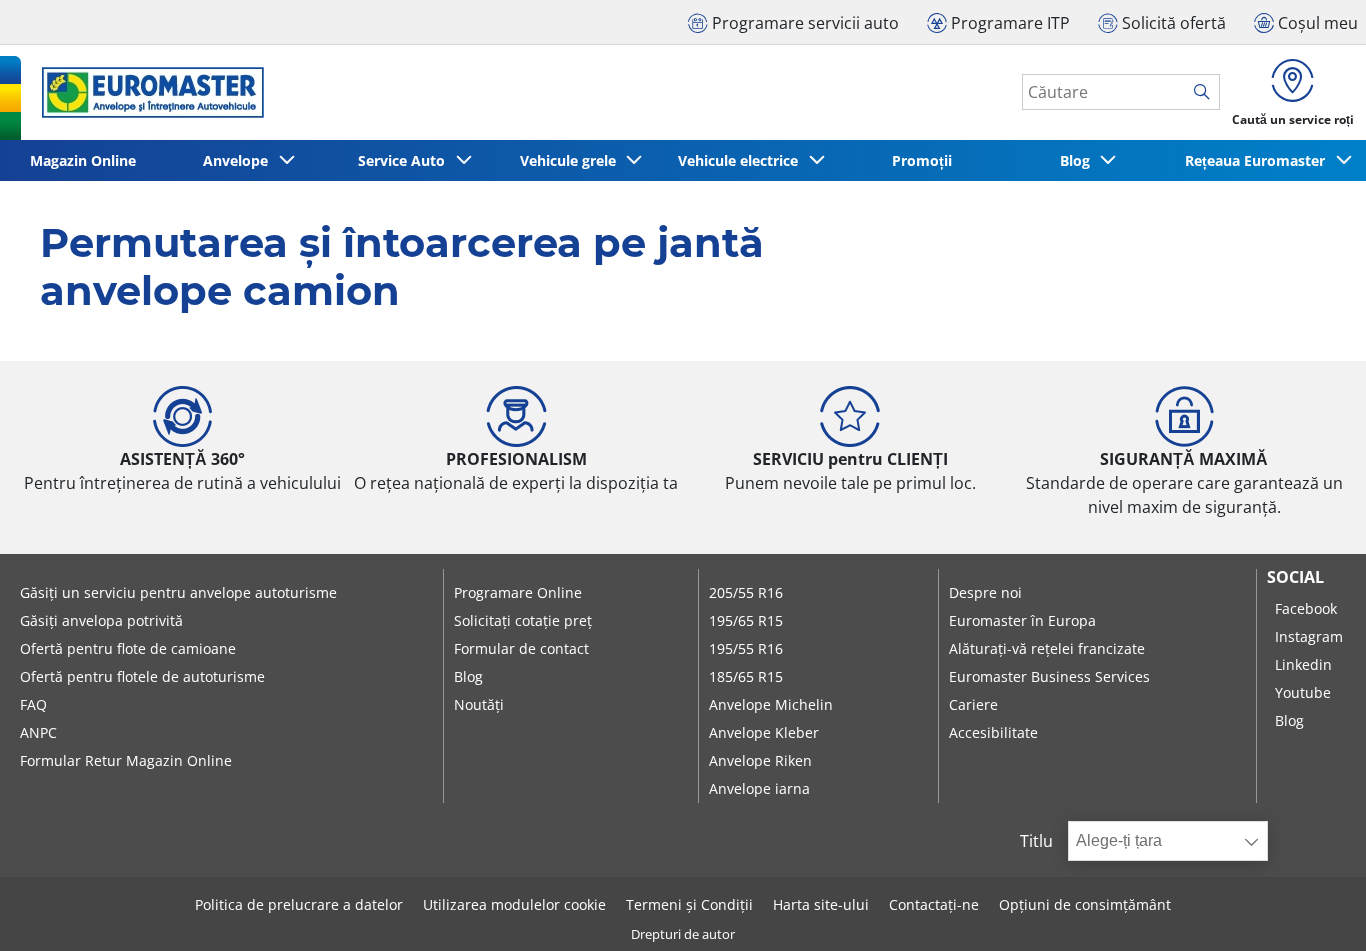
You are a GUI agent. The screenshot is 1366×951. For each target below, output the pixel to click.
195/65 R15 (746, 620)
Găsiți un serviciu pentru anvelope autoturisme (178, 592)
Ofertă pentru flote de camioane (128, 648)
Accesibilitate (993, 732)
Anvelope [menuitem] (239, 160)
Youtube (1303, 692)
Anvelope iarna (759, 788)
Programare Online (518, 592)
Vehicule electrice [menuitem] (742, 160)
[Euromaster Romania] (147, 92)
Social (1295, 577)
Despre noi (985, 592)
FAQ (33, 704)
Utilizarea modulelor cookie (514, 904)
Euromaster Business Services (1049, 676)
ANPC (38, 732)
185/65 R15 (746, 676)
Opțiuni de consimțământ (1085, 904)
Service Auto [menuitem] (405, 160)
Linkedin (1303, 664)
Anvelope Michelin (771, 704)
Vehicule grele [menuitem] (572, 160)
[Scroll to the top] (1313, 908)
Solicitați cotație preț (523, 620)
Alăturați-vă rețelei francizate (1047, 648)
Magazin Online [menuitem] (83, 160)
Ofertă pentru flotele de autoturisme (142, 676)
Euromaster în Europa (1022, 620)
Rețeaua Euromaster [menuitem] (1259, 160)
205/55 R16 (746, 592)
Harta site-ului (821, 904)
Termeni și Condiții (689, 904)
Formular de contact (521, 648)
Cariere (973, 704)
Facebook (1306, 608)
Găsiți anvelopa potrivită (101, 620)
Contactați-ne (934, 904)
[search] (1206, 93)
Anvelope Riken (760, 760)
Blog (468, 676)
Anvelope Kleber (764, 732)
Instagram (1309, 636)
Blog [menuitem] (1079, 160)
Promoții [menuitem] (922, 160)
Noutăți (479, 704)
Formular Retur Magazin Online (126, 760)
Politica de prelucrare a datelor (299, 904)
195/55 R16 (746, 648)
